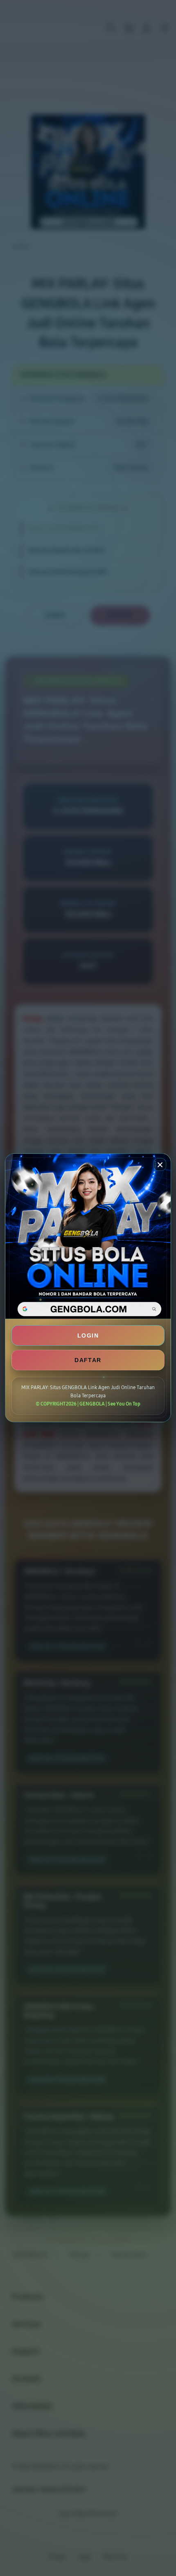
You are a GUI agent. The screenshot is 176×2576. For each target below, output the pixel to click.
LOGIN (88, 1335)
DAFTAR (88, 1360)
